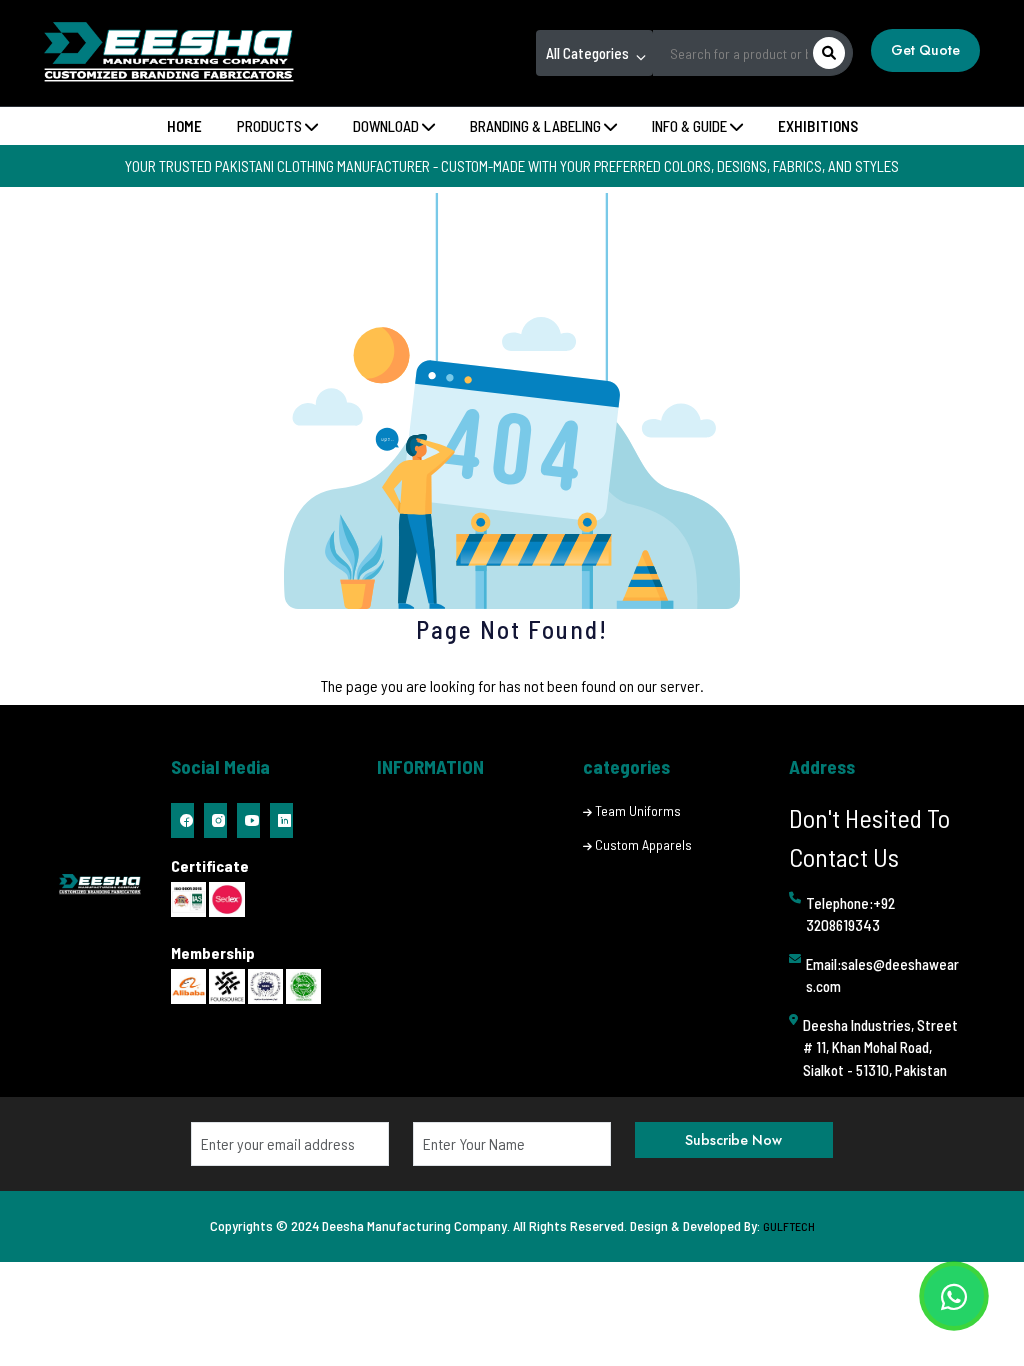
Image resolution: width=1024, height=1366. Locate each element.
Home (184, 126)
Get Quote (925, 50)
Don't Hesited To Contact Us (869, 837)
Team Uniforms (638, 810)
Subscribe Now (733, 1140)
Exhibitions (818, 126)
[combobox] (594, 53)
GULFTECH (789, 1226)
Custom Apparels (643, 844)
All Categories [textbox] (587, 53)
